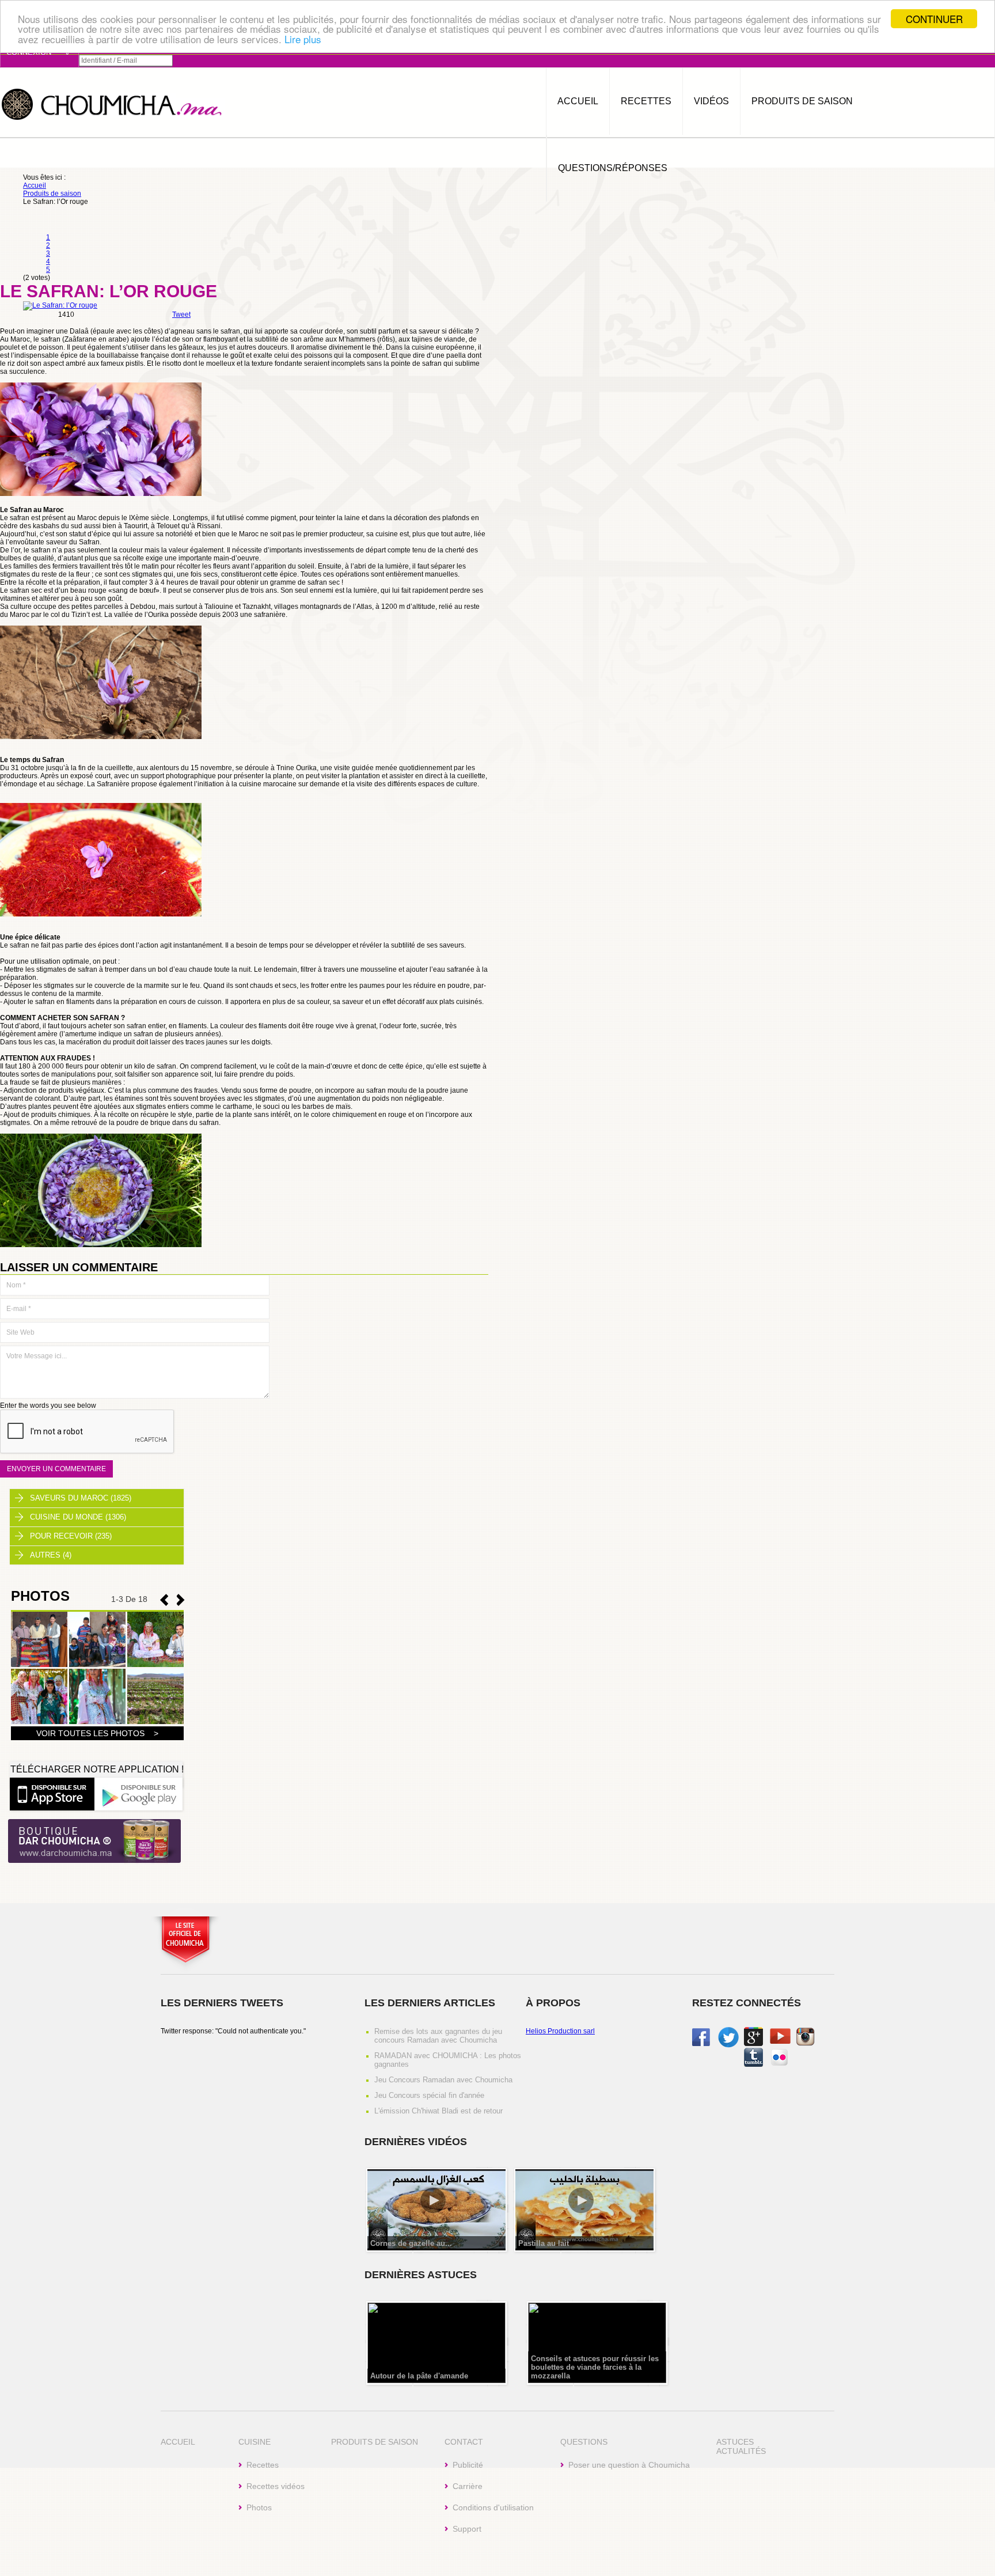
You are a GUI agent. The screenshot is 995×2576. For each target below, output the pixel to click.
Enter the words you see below (48, 1406)
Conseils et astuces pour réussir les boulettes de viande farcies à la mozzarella (595, 2367)
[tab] (97, 1498)
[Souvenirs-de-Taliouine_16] (97, 1665)
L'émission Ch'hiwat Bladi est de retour (438, 2111)
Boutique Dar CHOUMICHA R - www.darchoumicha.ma (94, 1842)
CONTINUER (934, 19)
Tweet (181, 315)
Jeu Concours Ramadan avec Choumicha (443, 2080)
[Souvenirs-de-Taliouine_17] (39, 1665)
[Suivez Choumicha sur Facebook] (701, 2044)
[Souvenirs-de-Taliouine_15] (155, 1665)
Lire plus (303, 39)
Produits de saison (802, 101)
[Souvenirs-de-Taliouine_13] (97, 1722)
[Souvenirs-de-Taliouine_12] (155, 1722)
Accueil (578, 101)
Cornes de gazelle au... (411, 2243)
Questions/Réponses (613, 168)
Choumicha (112, 103)
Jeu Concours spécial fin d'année (429, 2095)
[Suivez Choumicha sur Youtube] (780, 2041)
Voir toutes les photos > (97, 1733)
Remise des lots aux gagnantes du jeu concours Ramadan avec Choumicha (438, 2036)
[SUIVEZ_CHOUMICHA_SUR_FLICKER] (779, 2064)
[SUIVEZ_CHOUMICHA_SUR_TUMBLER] (753, 2064)
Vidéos (711, 101)
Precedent (181, 1600)
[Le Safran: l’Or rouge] (60, 305)
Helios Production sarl (560, 2031)
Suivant (164, 1600)
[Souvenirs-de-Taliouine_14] (39, 1722)
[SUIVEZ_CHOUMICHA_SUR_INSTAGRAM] (805, 2044)
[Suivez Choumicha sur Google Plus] (753, 2044)
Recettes (646, 101)
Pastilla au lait (544, 2243)
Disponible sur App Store (52, 1793)
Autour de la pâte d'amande (419, 2376)
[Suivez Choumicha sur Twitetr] (728, 2045)
